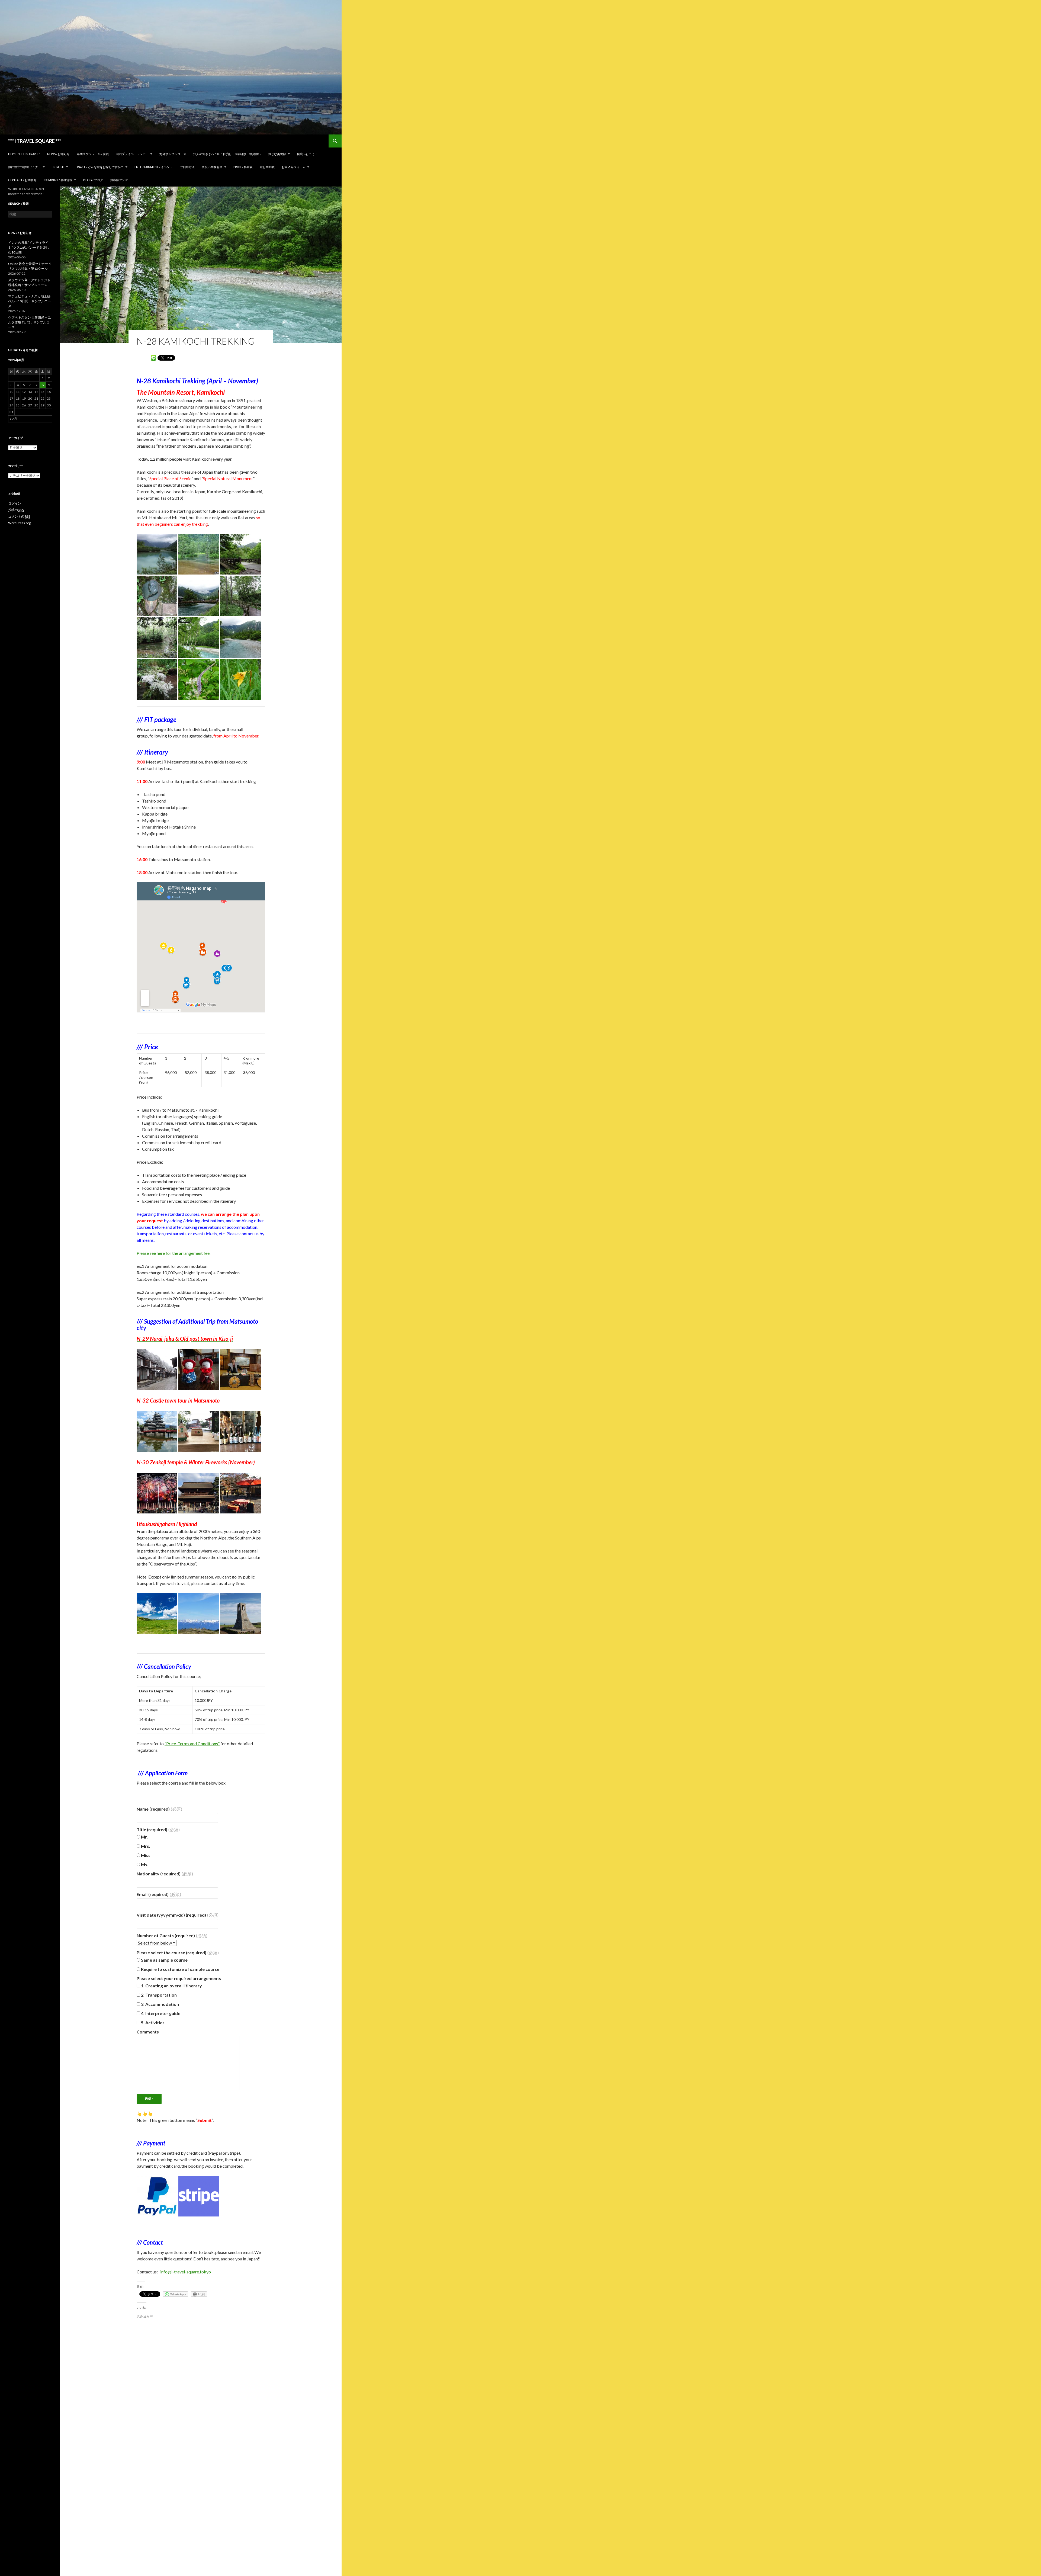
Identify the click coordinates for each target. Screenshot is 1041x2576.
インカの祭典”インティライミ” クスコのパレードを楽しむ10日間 (29, 247)
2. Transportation (158, 1995)
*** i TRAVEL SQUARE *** (35, 141)
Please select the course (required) (178, 1953)
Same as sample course (164, 1960)
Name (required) (159, 1809)
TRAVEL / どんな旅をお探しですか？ (99, 167)
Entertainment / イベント (154, 167)
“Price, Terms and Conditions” (192, 1743)
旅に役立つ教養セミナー (25, 167)
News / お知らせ (58, 154)
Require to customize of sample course (180, 1969)
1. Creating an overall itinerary (171, 1986)
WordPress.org (19, 523)
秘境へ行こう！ (307, 154)
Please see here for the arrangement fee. (173, 1253)
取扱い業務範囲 (212, 167)
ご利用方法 (187, 167)
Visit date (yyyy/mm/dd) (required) (178, 1915)
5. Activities (152, 2022)
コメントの (19, 516)
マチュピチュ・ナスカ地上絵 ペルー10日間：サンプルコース (30, 301)
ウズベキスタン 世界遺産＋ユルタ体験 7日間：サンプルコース (30, 322)
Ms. (144, 1864)
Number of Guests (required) (172, 1935)
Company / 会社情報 (58, 180)
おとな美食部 (277, 154)
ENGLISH (58, 167)
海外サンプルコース (173, 154)
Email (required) (159, 1894)
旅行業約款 (267, 167)
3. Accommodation (160, 2004)
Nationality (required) (165, 1874)
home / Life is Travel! (24, 154)
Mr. (144, 1837)
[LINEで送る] (153, 357)
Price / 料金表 (243, 167)
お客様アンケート (122, 180)
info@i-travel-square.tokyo (186, 2272)
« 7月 (13, 419)
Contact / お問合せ (22, 180)
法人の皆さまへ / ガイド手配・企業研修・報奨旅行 (227, 154)
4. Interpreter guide (160, 2013)
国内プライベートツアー (132, 154)
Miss (145, 1855)
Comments (148, 2032)
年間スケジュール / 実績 (93, 154)
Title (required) (158, 1829)
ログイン (15, 503)
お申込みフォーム (294, 167)
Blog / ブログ (93, 180)
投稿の (16, 510)
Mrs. (145, 1846)
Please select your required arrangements (179, 1978)
